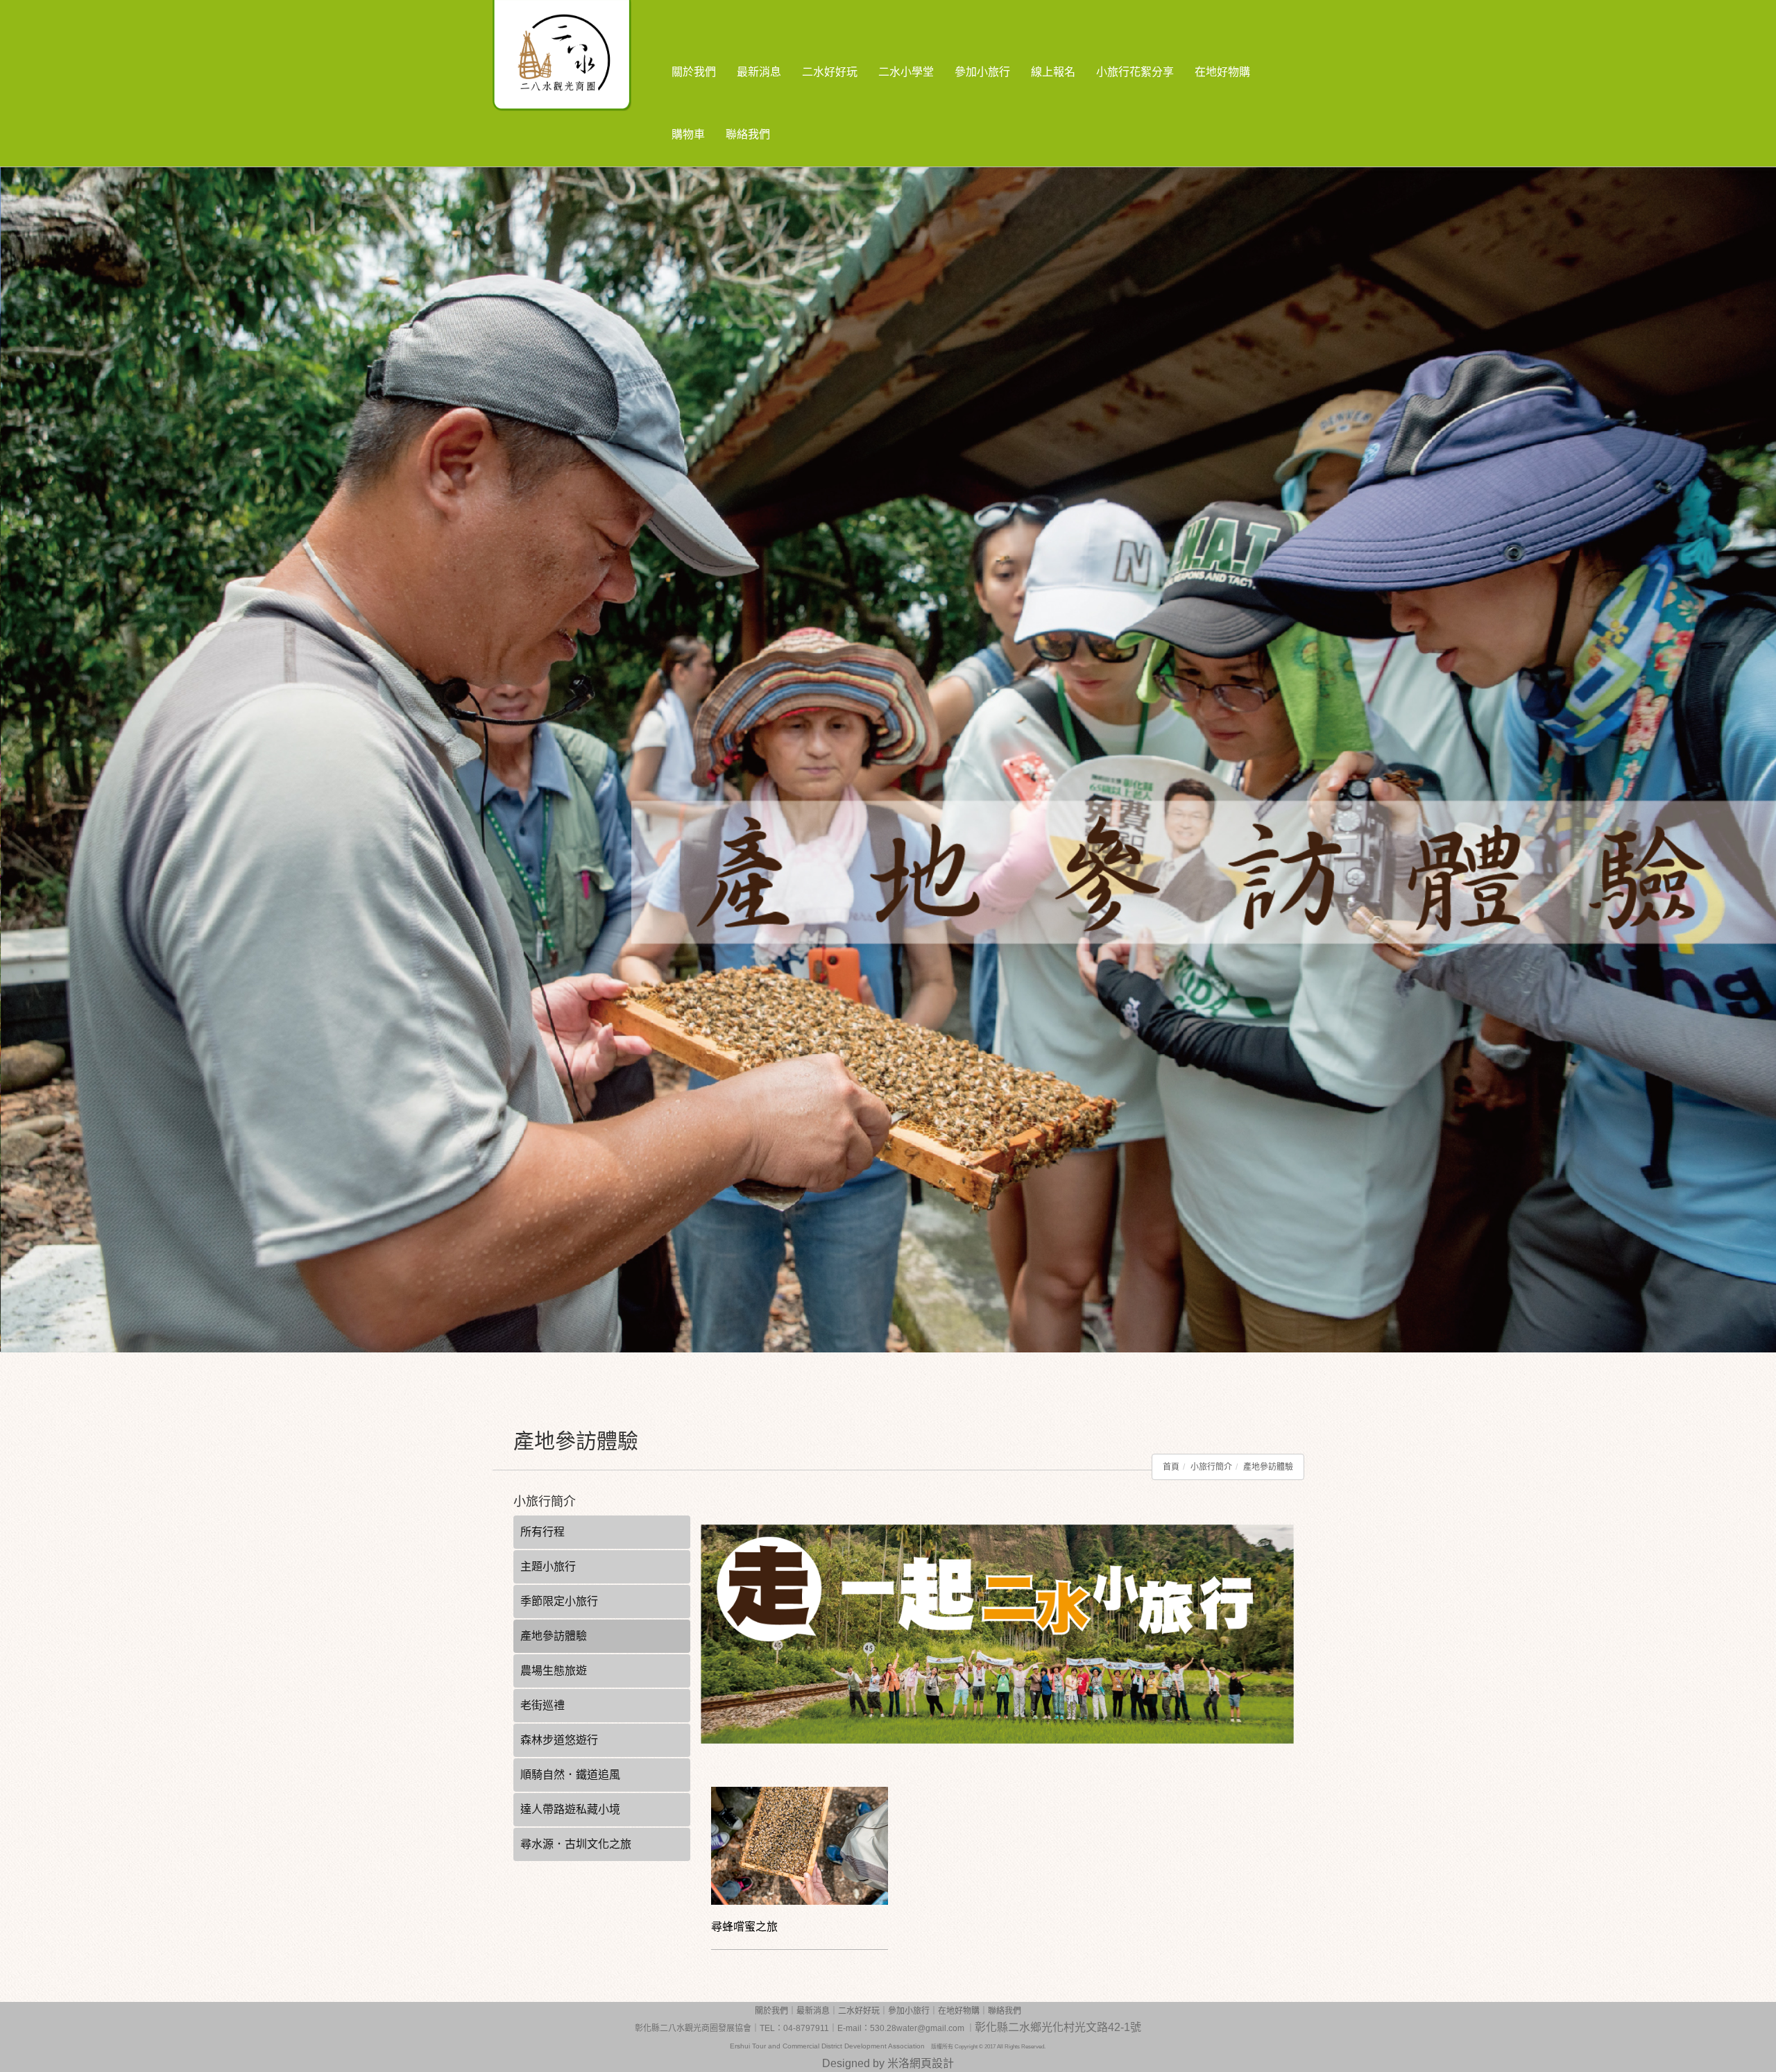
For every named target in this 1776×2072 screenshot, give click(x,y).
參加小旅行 (982, 72)
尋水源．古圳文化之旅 (576, 1844)
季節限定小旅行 (559, 1601)
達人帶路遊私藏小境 (570, 1809)
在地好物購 (1222, 72)
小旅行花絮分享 (1135, 72)
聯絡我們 (748, 134)
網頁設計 (932, 2063)
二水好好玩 (830, 72)
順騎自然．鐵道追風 (570, 1775)
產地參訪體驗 (1268, 1467)
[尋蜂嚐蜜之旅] (800, 1846)
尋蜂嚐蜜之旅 (744, 1927)
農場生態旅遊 (554, 1671)
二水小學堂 (906, 72)
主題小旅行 (548, 1566)
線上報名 (1053, 72)
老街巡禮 (543, 1705)
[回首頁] (586, 21)
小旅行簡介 (1211, 1467)
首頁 (1171, 1467)
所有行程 (543, 1532)
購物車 (688, 134)
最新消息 (759, 72)
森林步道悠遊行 (559, 1740)
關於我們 (694, 72)
